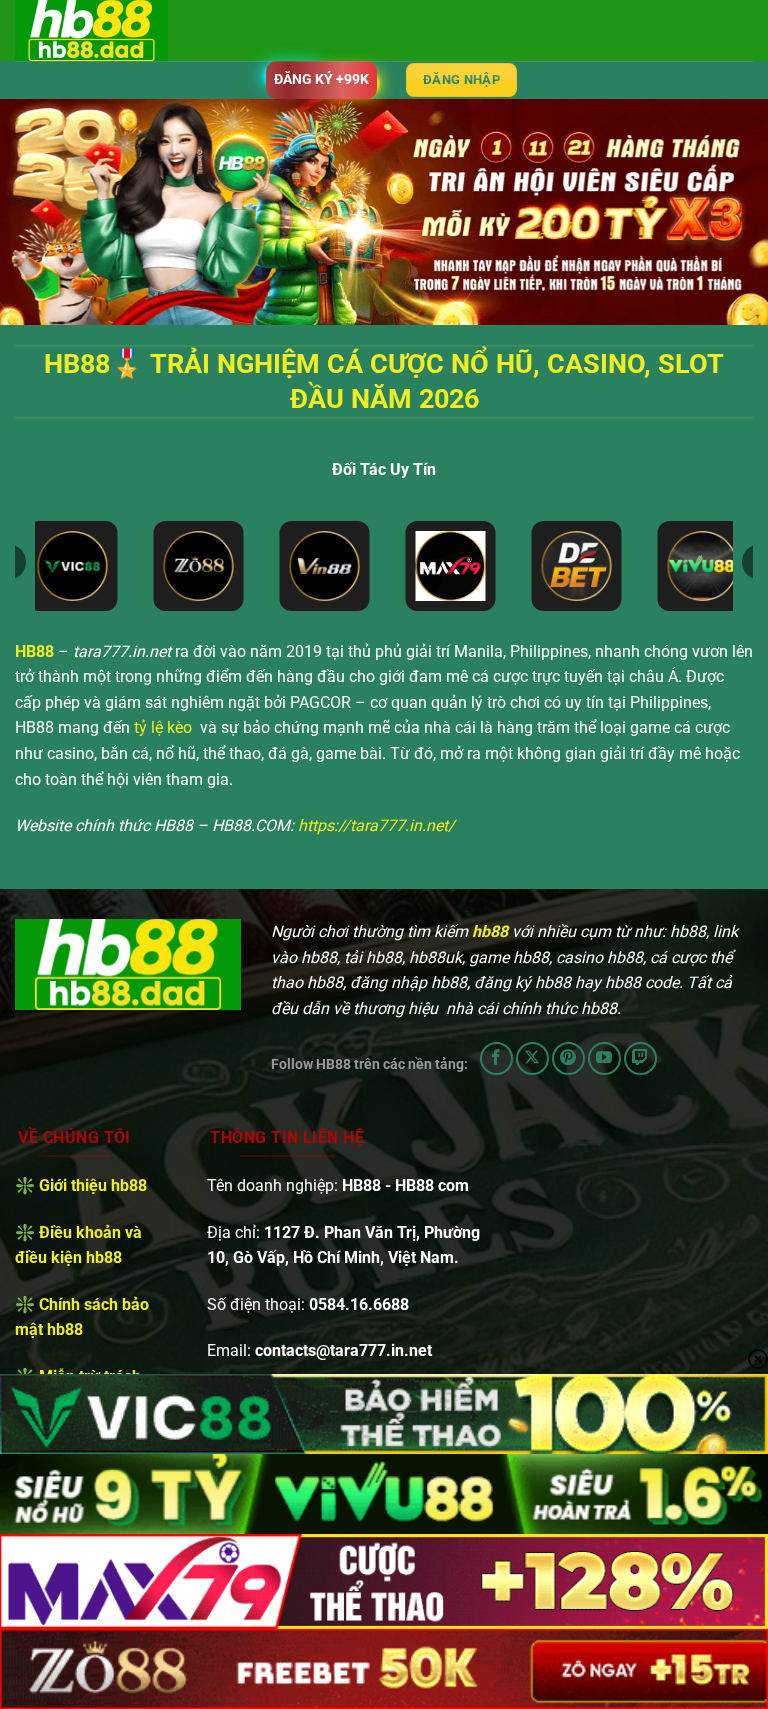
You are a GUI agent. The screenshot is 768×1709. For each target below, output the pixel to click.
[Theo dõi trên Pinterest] (568, 1058)
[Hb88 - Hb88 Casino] (115, 30)
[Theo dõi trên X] (532, 1058)
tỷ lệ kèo (163, 727)
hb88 (490, 931)
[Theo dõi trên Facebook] (496, 1058)
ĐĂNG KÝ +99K (321, 79)
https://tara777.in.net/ (376, 825)
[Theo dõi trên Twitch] (640, 1058)
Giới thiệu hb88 (93, 1185)
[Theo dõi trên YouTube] (604, 1058)
